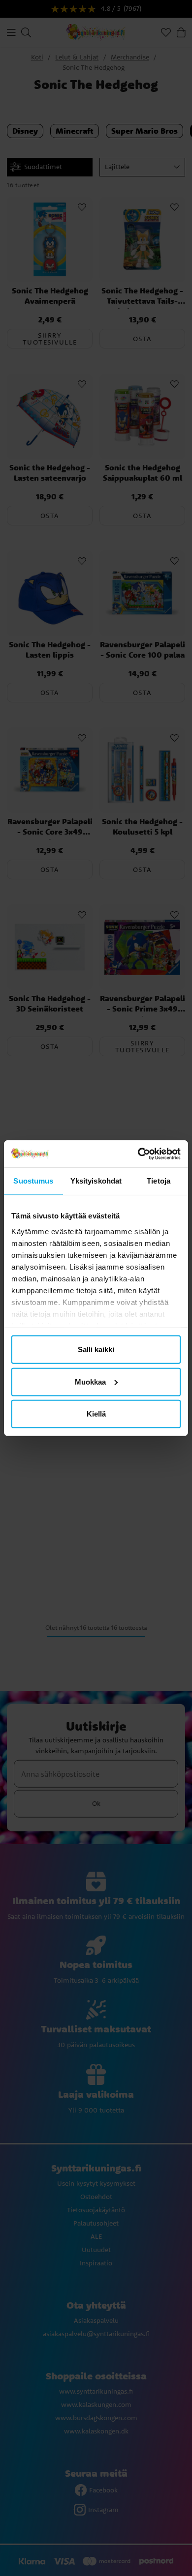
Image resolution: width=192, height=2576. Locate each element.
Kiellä (96, 1414)
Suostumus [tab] (33, 1181)
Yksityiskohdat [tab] (96, 1181)
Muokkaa (90, 1381)
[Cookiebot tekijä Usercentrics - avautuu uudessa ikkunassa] (138, 1154)
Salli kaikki (96, 1349)
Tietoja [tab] (159, 1181)
